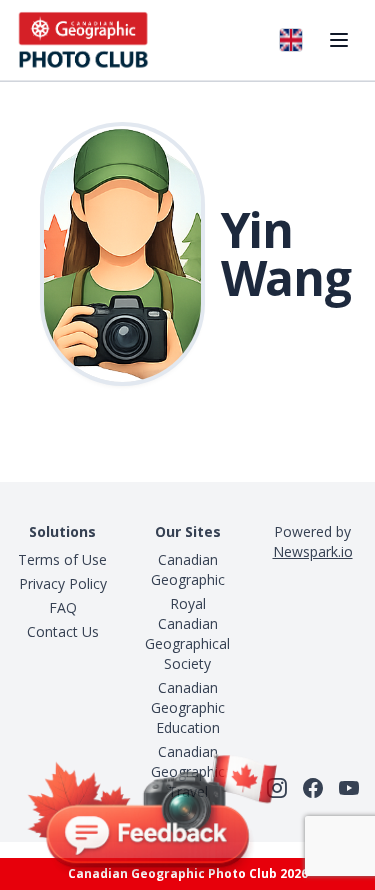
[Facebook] (313, 788)
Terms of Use (62, 559)
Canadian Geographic (188, 569)
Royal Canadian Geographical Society (187, 633)
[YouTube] (349, 788)
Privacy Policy (63, 583)
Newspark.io (313, 551)
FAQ (63, 607)
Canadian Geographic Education (188, 707)
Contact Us (63, 631)
